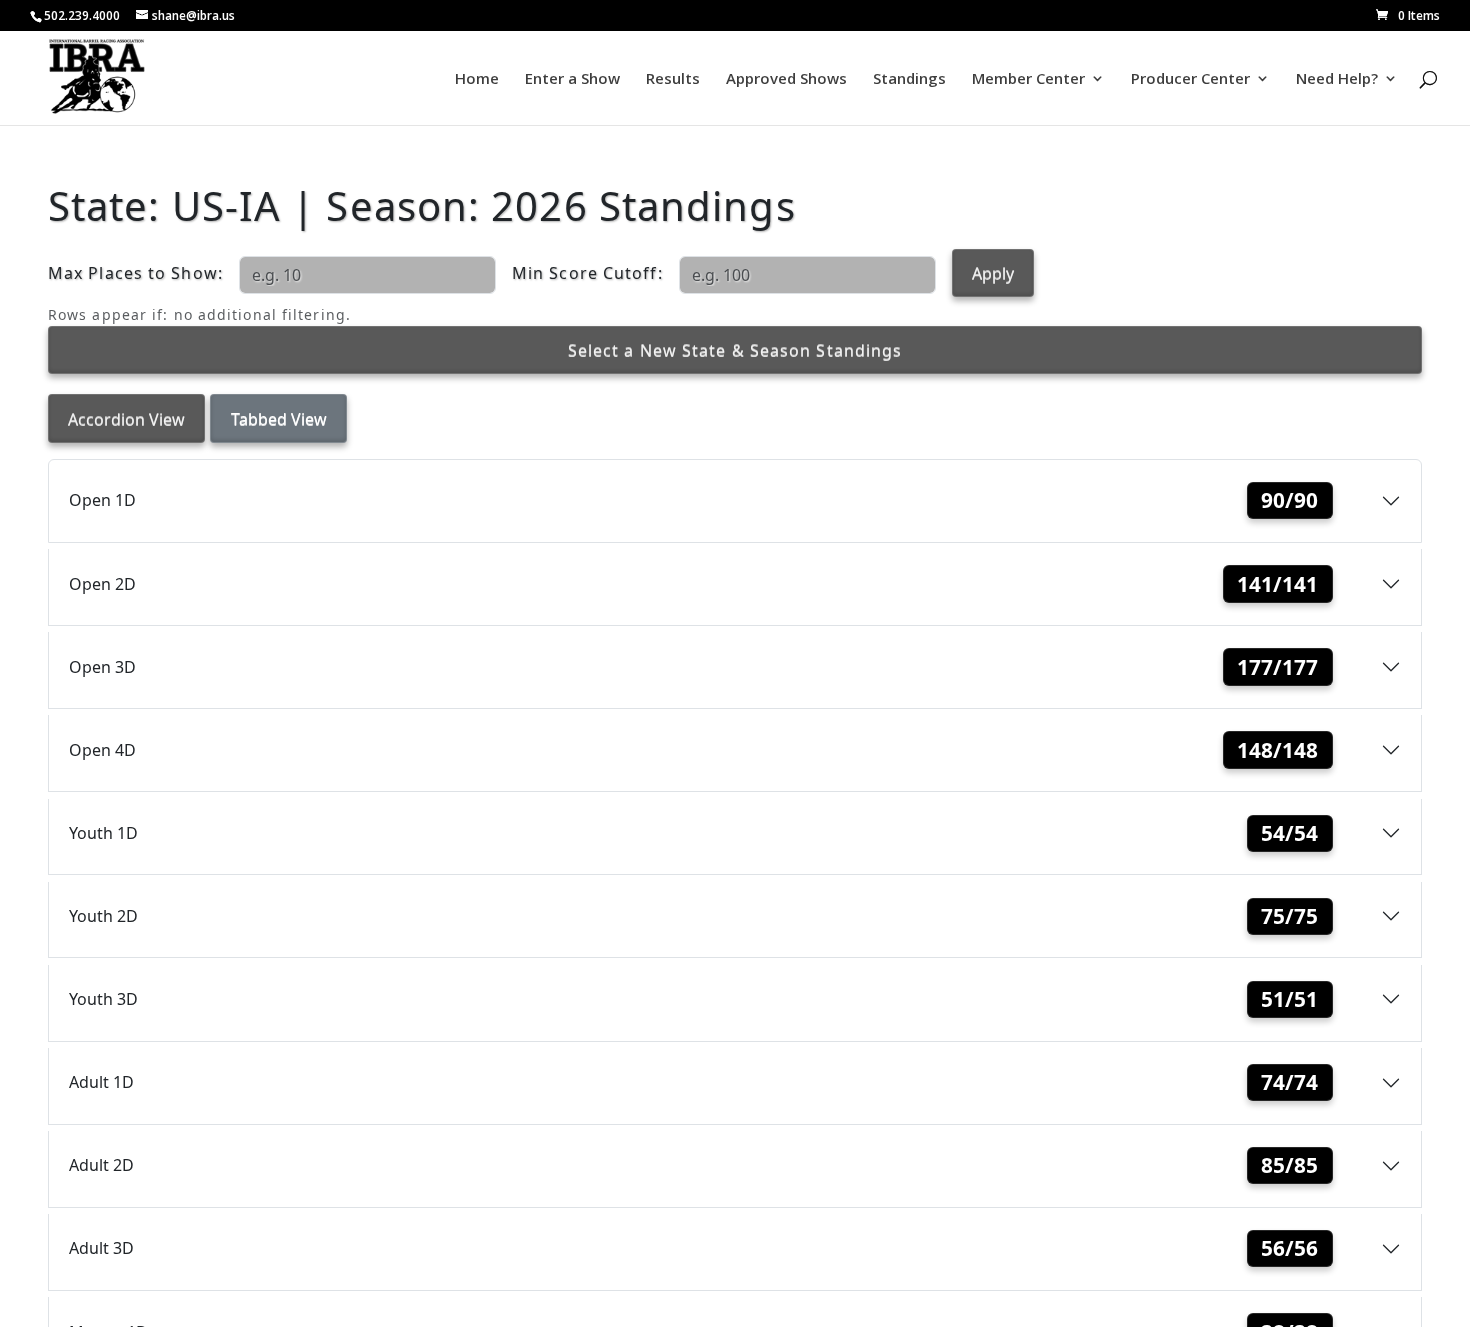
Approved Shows (786, 79)
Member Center (1028, 79)
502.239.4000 (82, 15)
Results (673, 79)
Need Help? (1337, 79)
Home (477, 79)
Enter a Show (572, 79)
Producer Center (1190, 79)
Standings (909, 79)
